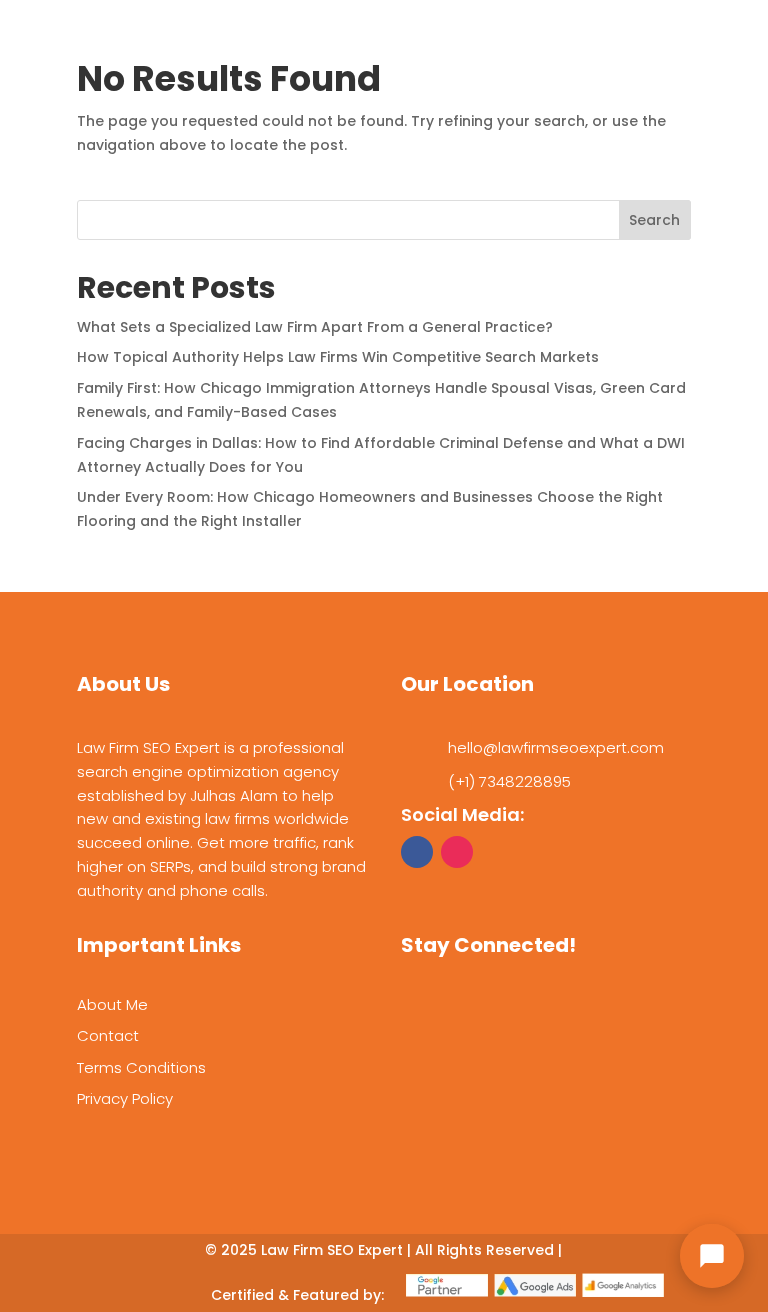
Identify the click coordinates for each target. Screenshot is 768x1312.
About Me (112, 1004)
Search (654, 220)
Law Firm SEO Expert (332, 1250)
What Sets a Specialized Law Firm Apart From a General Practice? (315, 327)
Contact (108, 1035)
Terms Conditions (141, 1067)
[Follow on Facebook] (417, 852)
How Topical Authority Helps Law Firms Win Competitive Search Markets (338, 357)
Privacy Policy (125, 1098)
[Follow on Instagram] (457, 852)
